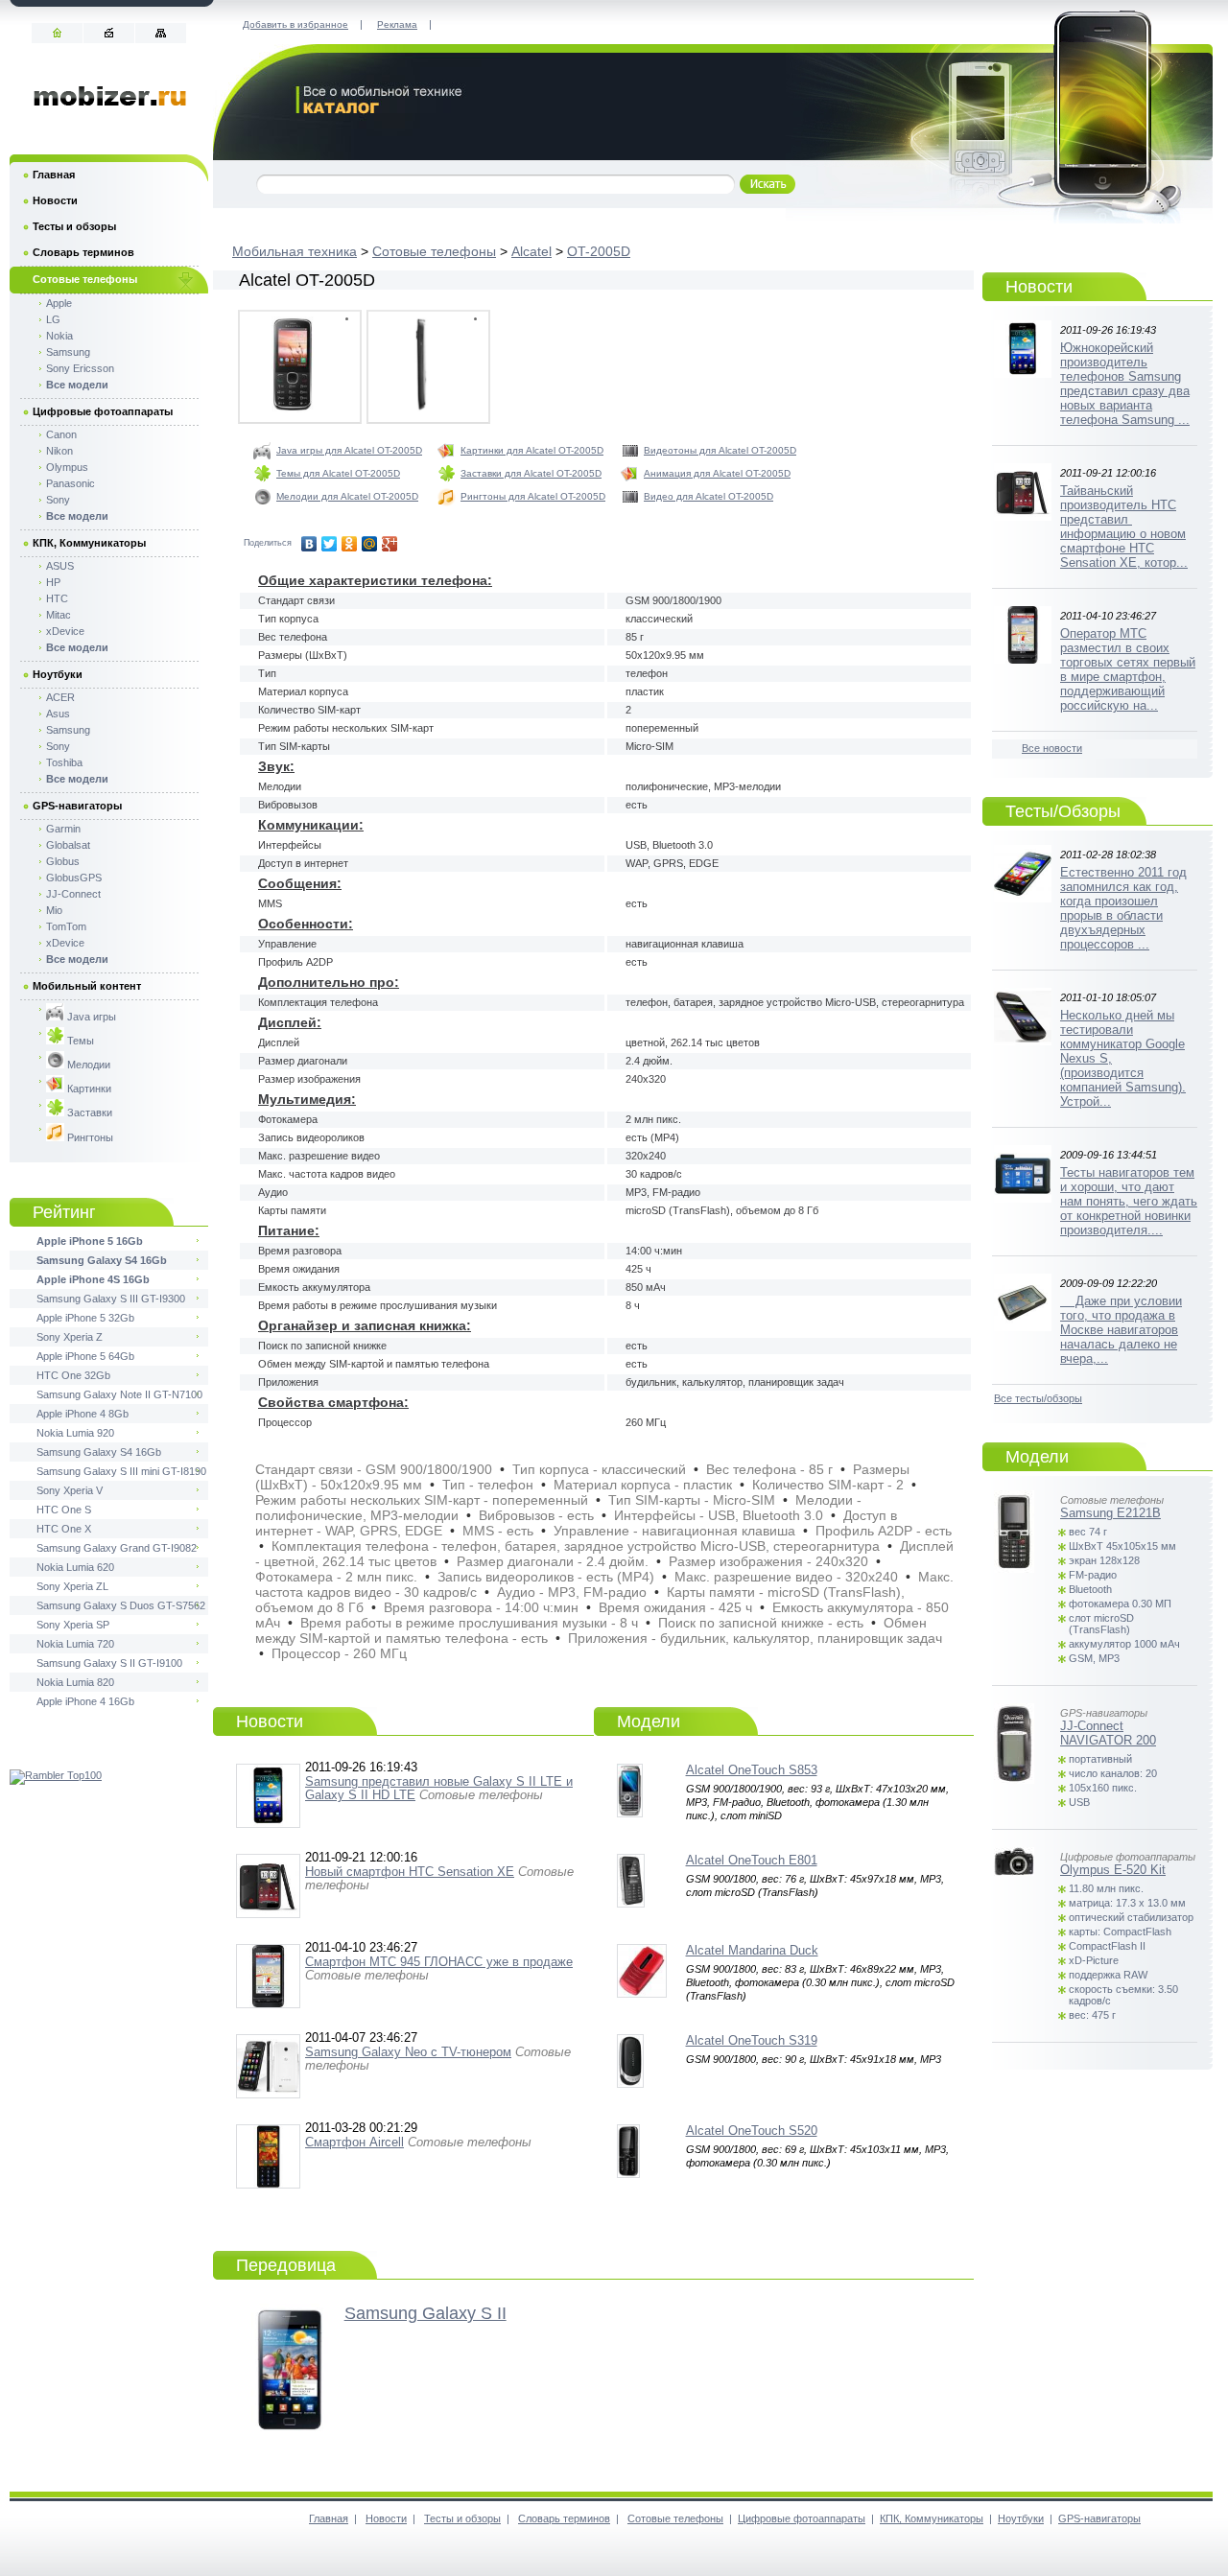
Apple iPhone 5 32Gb (85, 1318)
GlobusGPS (74, 878)
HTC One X (64, 1529)
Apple (59, 303)
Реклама (397, 24)
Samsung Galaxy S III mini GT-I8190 (121, 1471)
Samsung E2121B (1110, 1513)
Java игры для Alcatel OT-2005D (349, 450)
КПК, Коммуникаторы (89, 543)
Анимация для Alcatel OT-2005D (717, 473)
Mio (54, 910)
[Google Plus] (390, 544)
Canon (61, 434)
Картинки (88, 1089)
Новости (55, 200)
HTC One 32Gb (73, 1375)
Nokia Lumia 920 (75, 1433)
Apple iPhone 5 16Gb (90, 1241)
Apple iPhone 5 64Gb (85, 1356)
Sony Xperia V (70, 1490)
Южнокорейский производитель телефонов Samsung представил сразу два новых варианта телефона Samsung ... (1125, 384)
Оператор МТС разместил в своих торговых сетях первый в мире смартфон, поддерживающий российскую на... (1128, 669)
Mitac (59, 615)
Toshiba (64, 762)
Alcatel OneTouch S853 (752, 1770)
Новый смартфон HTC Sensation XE (410, 1872)
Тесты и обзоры (74, 226)
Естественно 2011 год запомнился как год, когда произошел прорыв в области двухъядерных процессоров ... (1123, 908)
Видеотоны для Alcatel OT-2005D (720, 450)
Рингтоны (89, 1137)
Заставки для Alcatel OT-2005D (531, 473)
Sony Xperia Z (70, 1337)
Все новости (1052, 748)
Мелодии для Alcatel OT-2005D (347, 496)
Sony (58, 500)
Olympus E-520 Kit (1113, 1870)
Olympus (67, 467)
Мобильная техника (295, 251)
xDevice (65, 631)
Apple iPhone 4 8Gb (83, 1414)
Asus (58, 714)
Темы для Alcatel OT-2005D (338, 473)
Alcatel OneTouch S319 (752, 2040)
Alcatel (531, 251)
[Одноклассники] (350, 544)
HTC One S (64, 1510)
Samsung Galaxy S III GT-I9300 (111, 1299)
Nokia (59, 336)
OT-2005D (599, 251)
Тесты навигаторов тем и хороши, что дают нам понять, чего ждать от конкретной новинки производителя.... (1129, 1201)
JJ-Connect (73, 894)
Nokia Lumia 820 (75, 1682)
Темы (79, 1041)
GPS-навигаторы (77, 806)
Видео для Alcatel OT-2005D (708, 496)
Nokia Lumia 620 (75, 1567)
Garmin (63, 829)
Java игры (90, 1017)
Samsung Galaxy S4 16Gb (102, 1260)
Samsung (68, 352)
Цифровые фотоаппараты (103, 411)
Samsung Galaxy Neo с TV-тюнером (408, 2052)
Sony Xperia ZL (72, 1586)
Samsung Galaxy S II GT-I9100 (109, 1663)
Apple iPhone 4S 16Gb (93, 1279)
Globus (63, 861)
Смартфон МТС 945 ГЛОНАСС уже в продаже (439, 1962)
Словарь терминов (83, 252)
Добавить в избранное (295, 24)
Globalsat (68, 845)
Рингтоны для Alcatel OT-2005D (533, 496)
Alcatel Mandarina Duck (752, 1950)
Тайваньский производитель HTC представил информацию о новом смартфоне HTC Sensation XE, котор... (1124, 527)
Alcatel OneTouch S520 (752, 2131)
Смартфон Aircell (354, 2142)
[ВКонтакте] (309, 544)
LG (53, 319)
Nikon (59, 451)
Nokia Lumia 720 (75, 1644)
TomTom (66, 926)
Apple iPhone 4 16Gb (85, 1701)
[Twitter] (330, 544)
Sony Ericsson (80, 368)
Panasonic (71, 483)
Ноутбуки (58, 674)
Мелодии (87, 1065)
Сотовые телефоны (434, 251)
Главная (54, 175)
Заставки (88, 1112)
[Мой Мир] (370, 544)
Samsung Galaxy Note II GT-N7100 (119, 1394)
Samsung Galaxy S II (425, 2313)
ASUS (60, 566)
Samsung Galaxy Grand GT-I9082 (117, 1548)
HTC (57, 598)
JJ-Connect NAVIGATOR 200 (1108, 1733)
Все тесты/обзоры (1038, 1398)
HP (53, 582)
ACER (60, 697)
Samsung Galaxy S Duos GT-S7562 (121, 1605)
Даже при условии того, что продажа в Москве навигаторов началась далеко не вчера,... (1121, 1330)
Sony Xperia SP (73, 1625)
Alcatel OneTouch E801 (752, 1860)
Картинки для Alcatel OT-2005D (532, 450)
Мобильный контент (87, 986)
